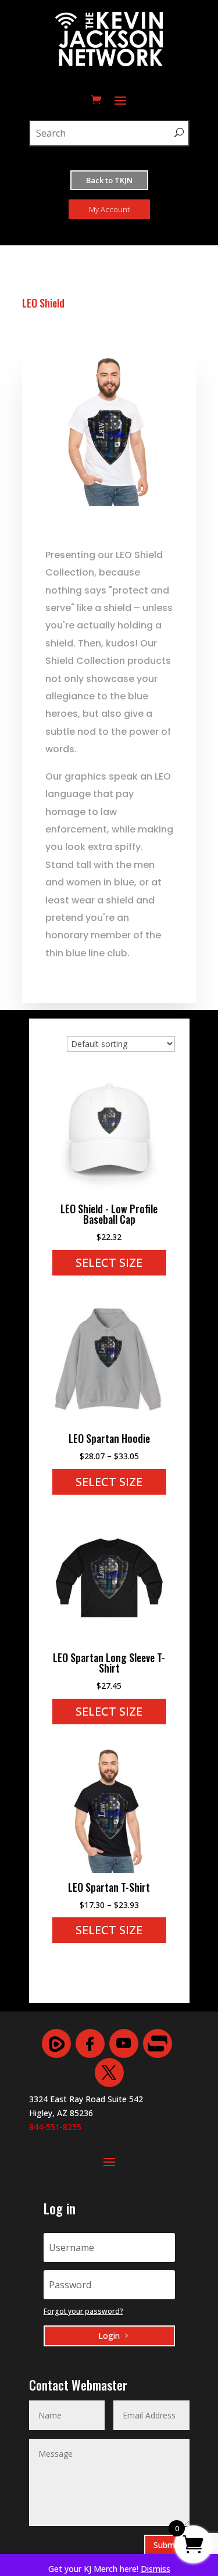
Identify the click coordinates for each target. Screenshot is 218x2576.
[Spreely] (158, 2043)
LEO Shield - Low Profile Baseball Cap (109, 1214)
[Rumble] (56, 2043)
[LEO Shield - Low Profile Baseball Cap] (109, 1191)
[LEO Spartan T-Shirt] (109, 1870)
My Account (109, 209)
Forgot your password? (83, 2311)
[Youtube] (124, 2043)
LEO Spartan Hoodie (109, 1438)
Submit (167, 2545)
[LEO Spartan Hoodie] (109, 1421)
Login (109, 2336)
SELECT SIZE (109, 1262)
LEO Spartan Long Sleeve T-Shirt (109, 1663)
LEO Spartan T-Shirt (109, 1887)
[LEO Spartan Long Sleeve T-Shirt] (109, 1640)
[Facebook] (90, 2043)
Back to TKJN (109, 180)
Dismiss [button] (156, 2569)
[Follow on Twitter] (109, 2073)
